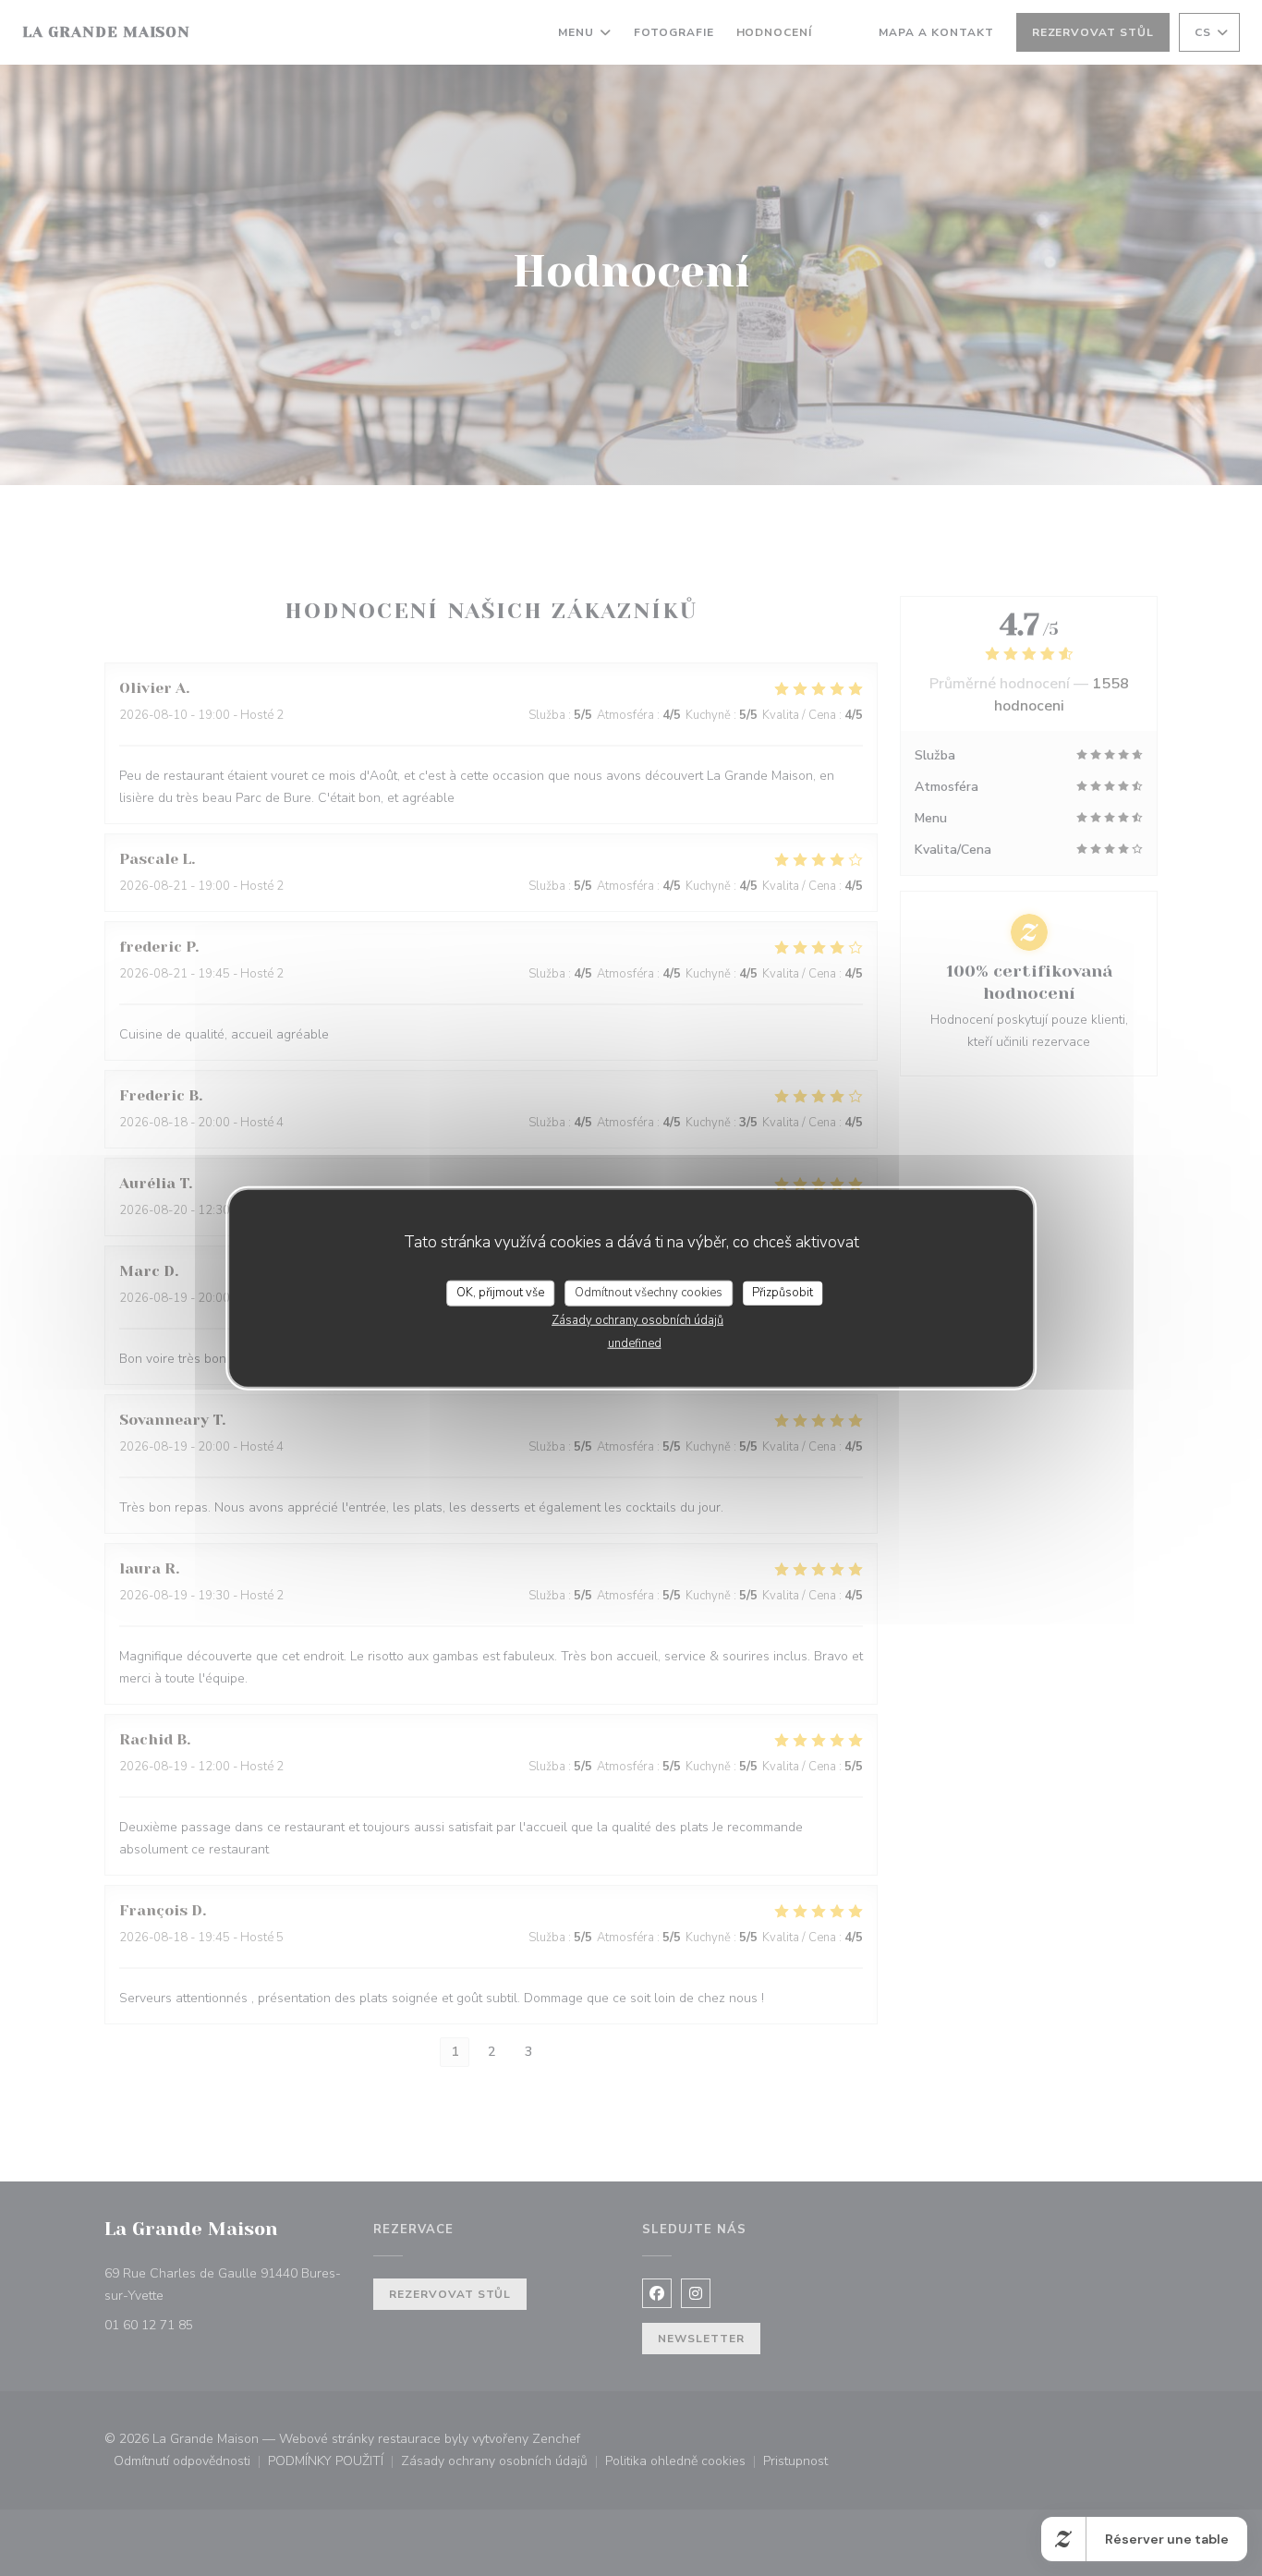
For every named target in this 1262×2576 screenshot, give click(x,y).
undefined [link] (635, 1343)
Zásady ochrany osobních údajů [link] (637, 1319)
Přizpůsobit (783, 1293)
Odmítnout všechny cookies (649, 1293)
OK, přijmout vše (500, 1293)
